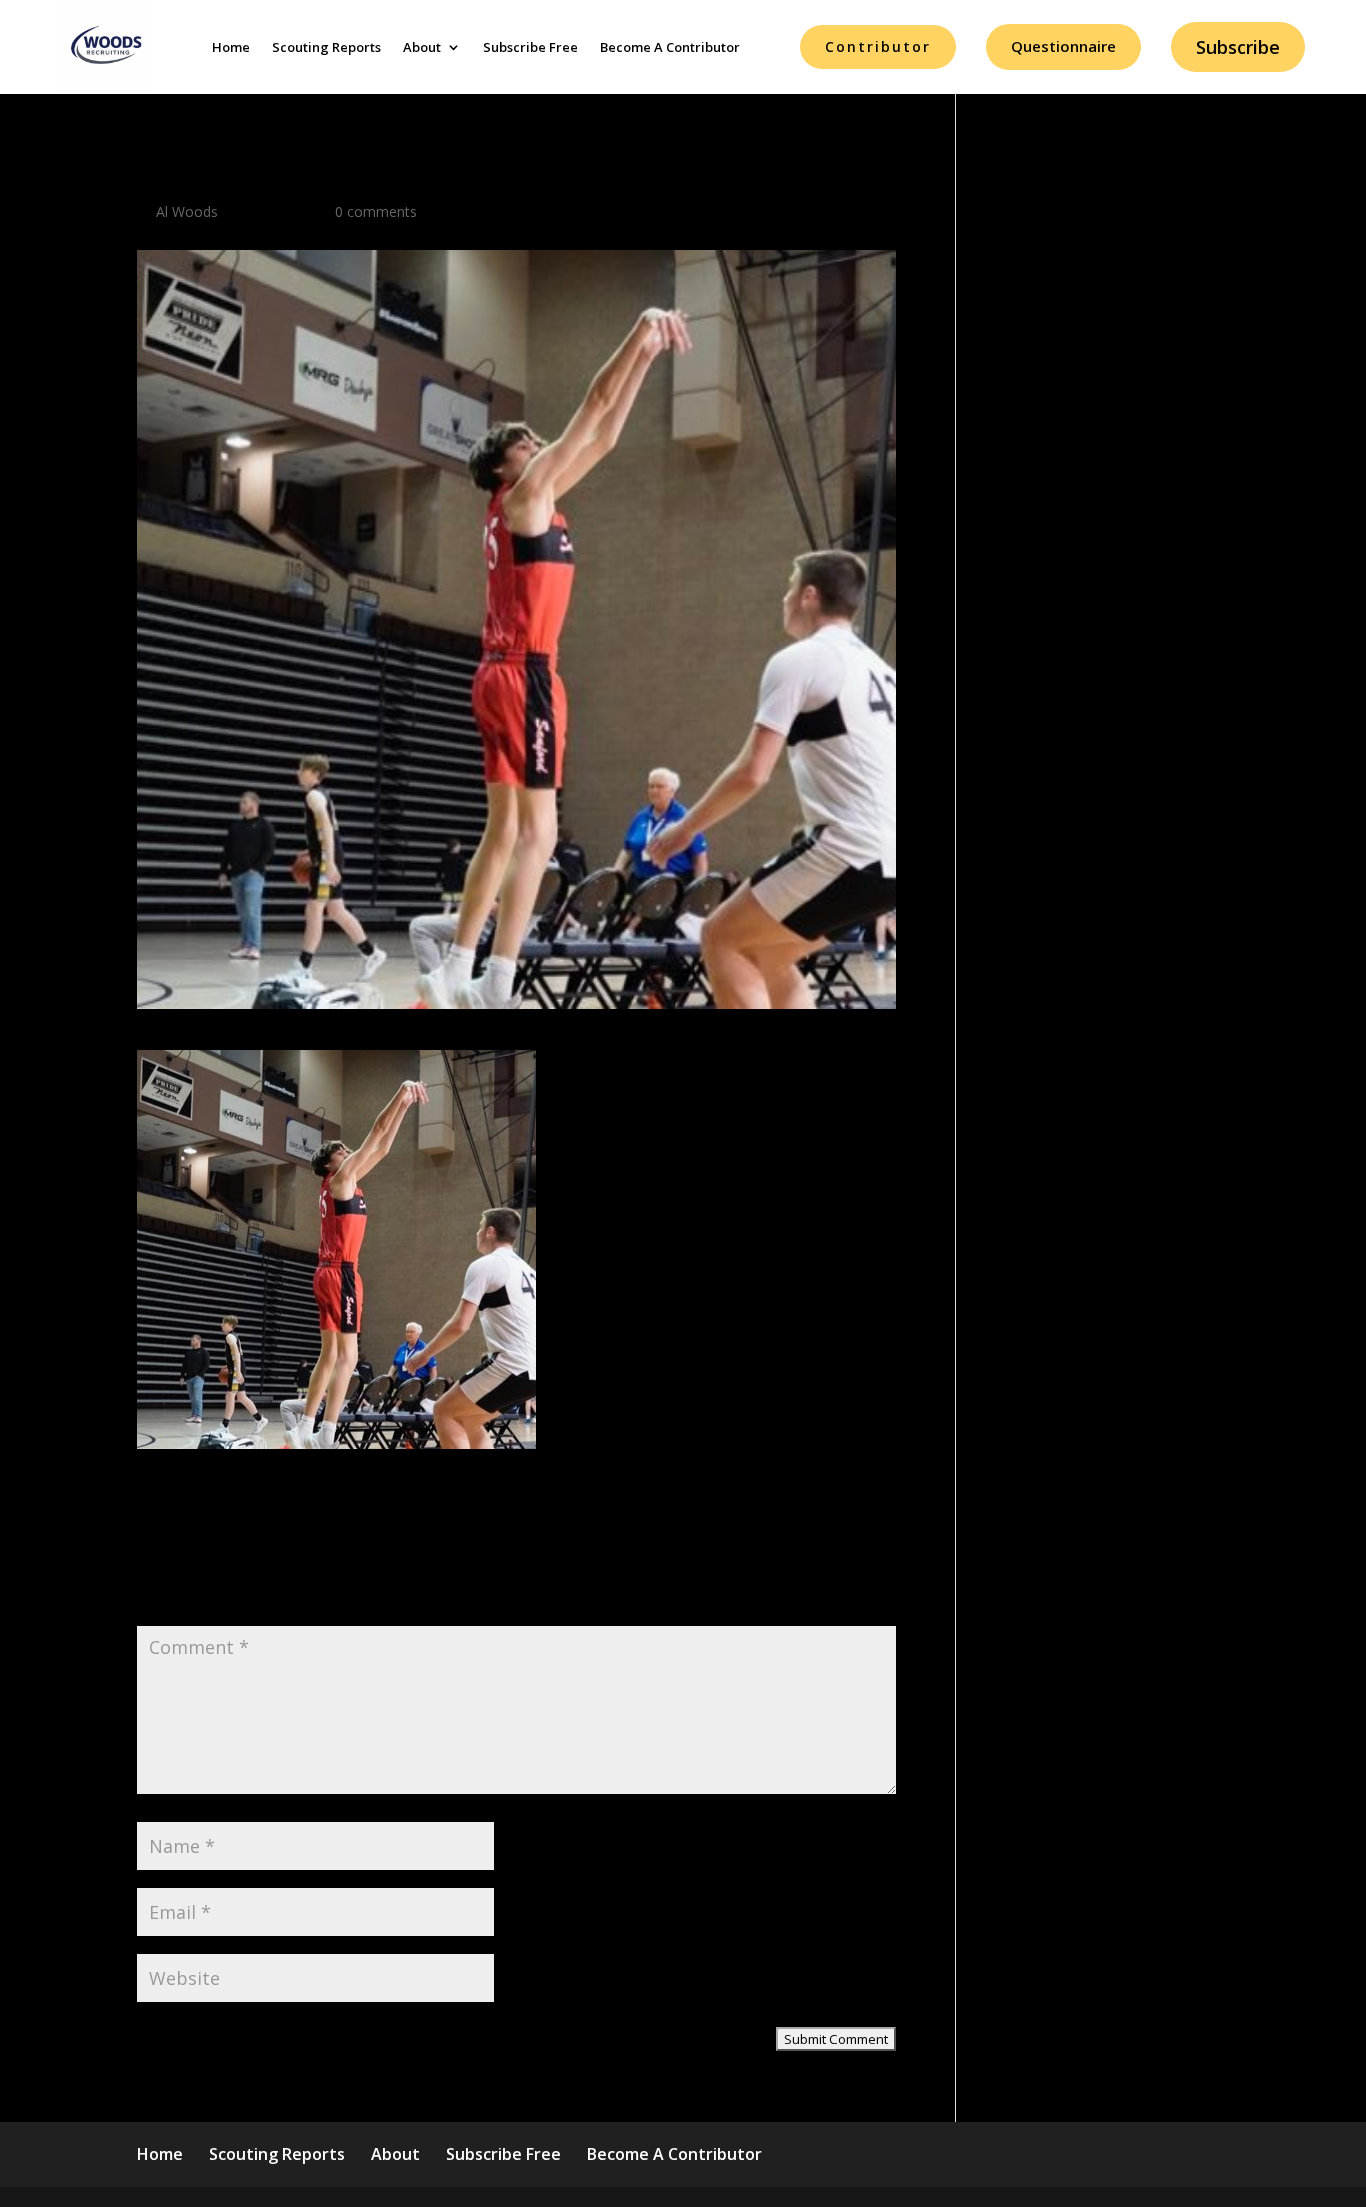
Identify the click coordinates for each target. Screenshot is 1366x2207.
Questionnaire (1063, 46)
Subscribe (1238, 47)
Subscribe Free (530, 47)
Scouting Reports (326, 47)
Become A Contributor (670, 47)
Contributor (878, 46)
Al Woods (187, 211)
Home (231, 47)
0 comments (376, 211)
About (422, 47)
